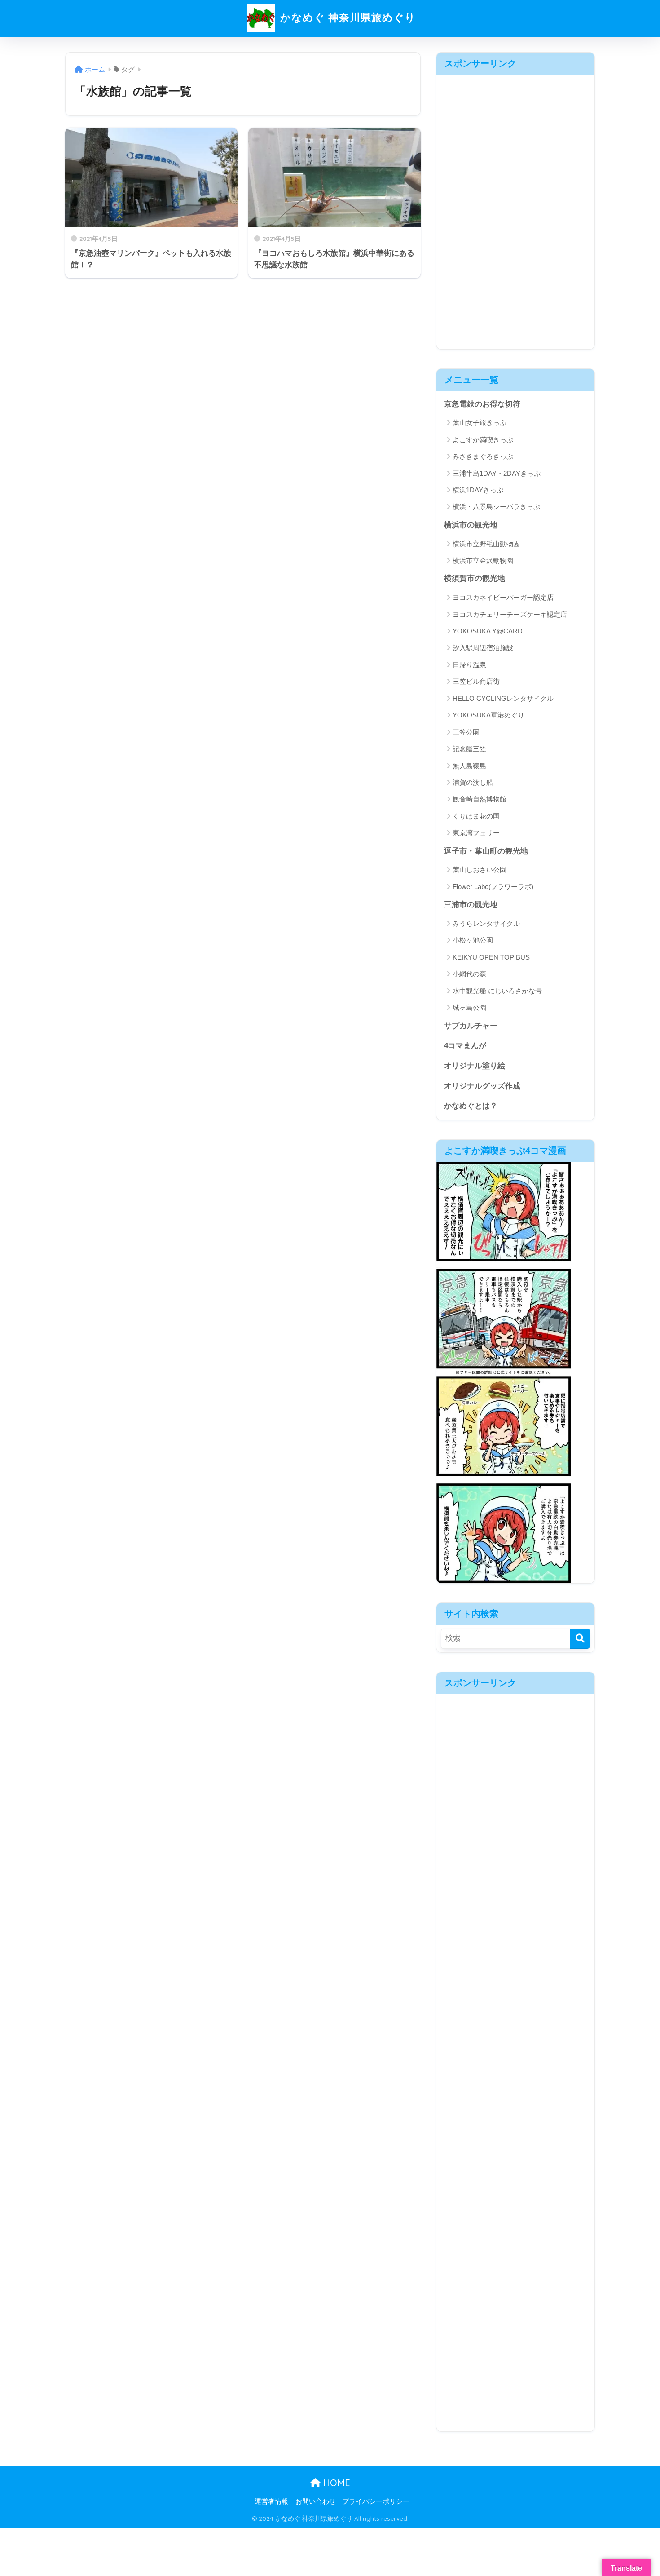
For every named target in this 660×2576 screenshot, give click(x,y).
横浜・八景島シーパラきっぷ (496, 507)
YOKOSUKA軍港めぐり (488, 715)
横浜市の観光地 (471, 525)
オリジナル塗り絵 (475, 1066)
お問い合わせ (316, 2501)
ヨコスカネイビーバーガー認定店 (503, 597)
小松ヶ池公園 (473, 940)
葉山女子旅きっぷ (480, 423)
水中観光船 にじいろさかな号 (497, 991)
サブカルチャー (471, 1026)
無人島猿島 (469, 766)
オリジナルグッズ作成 (482, 1086)
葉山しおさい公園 (480, 870)
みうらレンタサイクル (486, 923)
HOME (335, 2483)
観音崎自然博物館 (480, 799)
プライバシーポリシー (376, 2501)
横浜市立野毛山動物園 (486, 544)
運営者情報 (271, 2501)
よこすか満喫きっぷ (483, 440)
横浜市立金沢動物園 (483, 560)
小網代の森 (469, 974)
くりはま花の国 (476, 816)
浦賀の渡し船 (473, 782)
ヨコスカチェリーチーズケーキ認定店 (510, 614)
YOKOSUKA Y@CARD (488, 631)
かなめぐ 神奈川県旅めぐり (346, 17)
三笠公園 (466, 732)
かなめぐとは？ (471, 1106)
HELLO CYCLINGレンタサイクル (503, 698)
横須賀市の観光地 (475, 578)
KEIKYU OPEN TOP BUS (491, 957)
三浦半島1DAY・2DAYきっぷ (497, 473)
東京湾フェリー (476, 833)
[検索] (580, 1639)
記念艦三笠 (469, 749)
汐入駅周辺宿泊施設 (483, 648)
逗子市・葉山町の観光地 (486, 851)
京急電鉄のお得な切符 (482, 404)
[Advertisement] (515, 209)
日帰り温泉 (469, 665)
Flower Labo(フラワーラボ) (493, 887)
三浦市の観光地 (471, 905)
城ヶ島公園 (469, 1007)
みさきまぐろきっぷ (483, 456)
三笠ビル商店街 (476, 681)
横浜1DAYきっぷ (478, 490)
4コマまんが (465, 1046)
